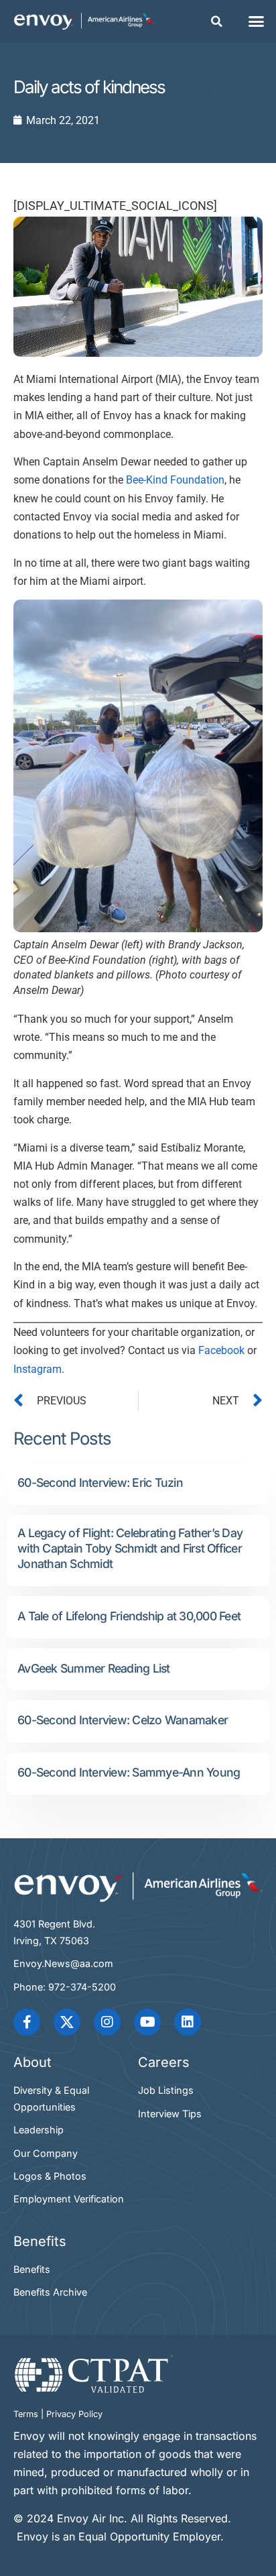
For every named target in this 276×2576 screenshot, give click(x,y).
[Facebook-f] (27, 2022)
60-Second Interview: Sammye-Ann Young (129, 1772)
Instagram (38, 1369)
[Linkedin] (188, 2022)
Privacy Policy (74, 2414)
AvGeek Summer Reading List (94, 1668)
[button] (217, 21)
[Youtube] (147, 2022)
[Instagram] (107, 2022)
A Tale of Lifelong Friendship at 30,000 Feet (129, 1616)
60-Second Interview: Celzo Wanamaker (123, 1720)
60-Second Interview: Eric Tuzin (100, 1482)
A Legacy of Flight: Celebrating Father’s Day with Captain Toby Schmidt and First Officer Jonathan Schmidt (130, 1548)
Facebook (221, 1350)
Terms (26, 2414)
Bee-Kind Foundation (175, 480)
